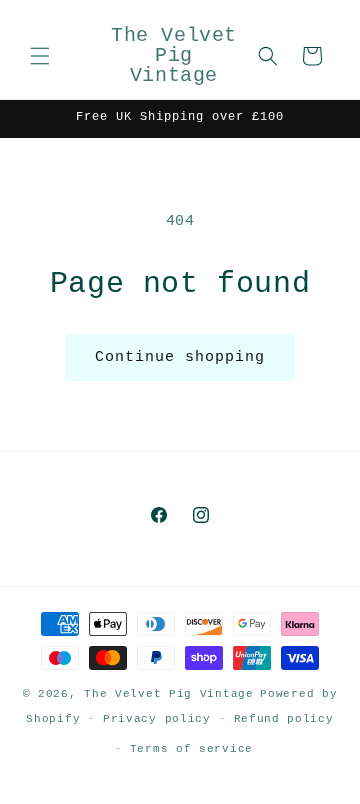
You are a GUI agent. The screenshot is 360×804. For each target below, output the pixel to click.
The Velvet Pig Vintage (168, 694)
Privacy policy (157, 719)
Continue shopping (180, 357)
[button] (40, 56)
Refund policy (284, 719)
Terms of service (191, 749)
